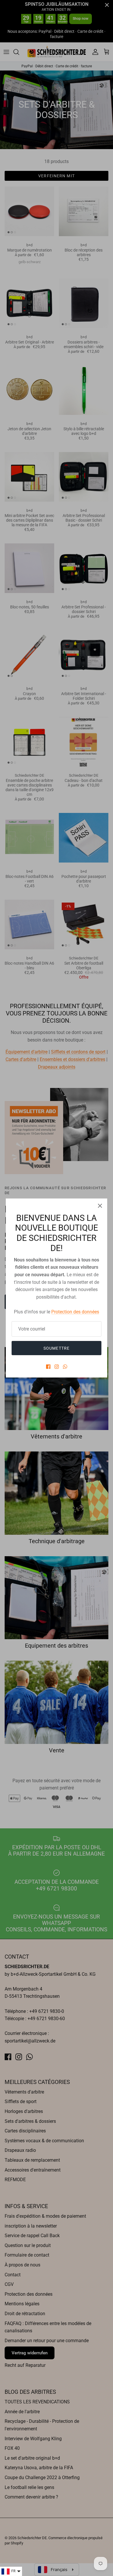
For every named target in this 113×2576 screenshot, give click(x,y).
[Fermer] (100, 1206)
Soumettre (57, 1348)
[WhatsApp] (65, 1367)
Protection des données (75, 1312)
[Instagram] (57, 1367)
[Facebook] (48, 1367)
